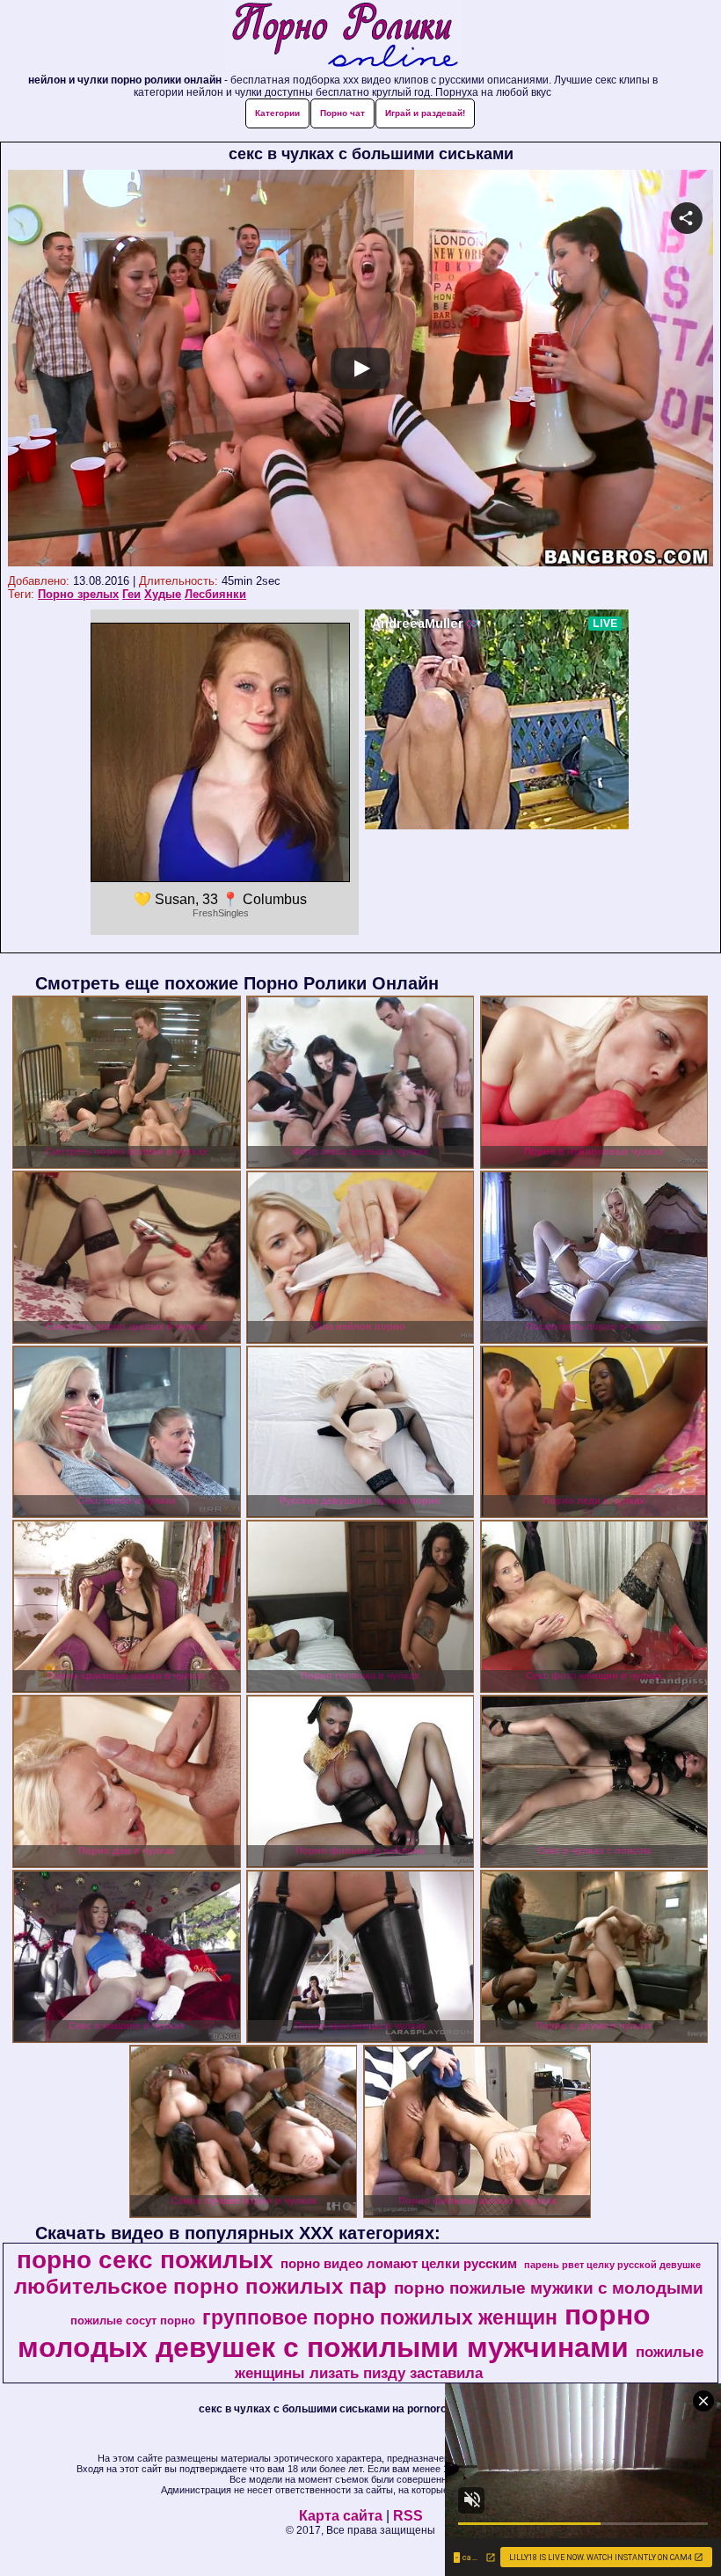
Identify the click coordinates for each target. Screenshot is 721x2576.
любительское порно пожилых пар (200, 2286)
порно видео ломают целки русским (399, 2264)
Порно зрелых (78, 594)
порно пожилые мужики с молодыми (549, 2288)
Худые (163, 594)
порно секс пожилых (145, 2260)
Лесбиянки (215, 594)
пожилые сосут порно (133, 2321)
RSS (408, 2516)
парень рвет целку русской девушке (612, 2265)
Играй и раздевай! (425, 113)
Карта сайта (341, 2516)
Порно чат (342, 113)
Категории (277, 113)
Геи (131, 594)
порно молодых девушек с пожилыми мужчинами (334, 2331)
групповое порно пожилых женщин (380, 2317)
